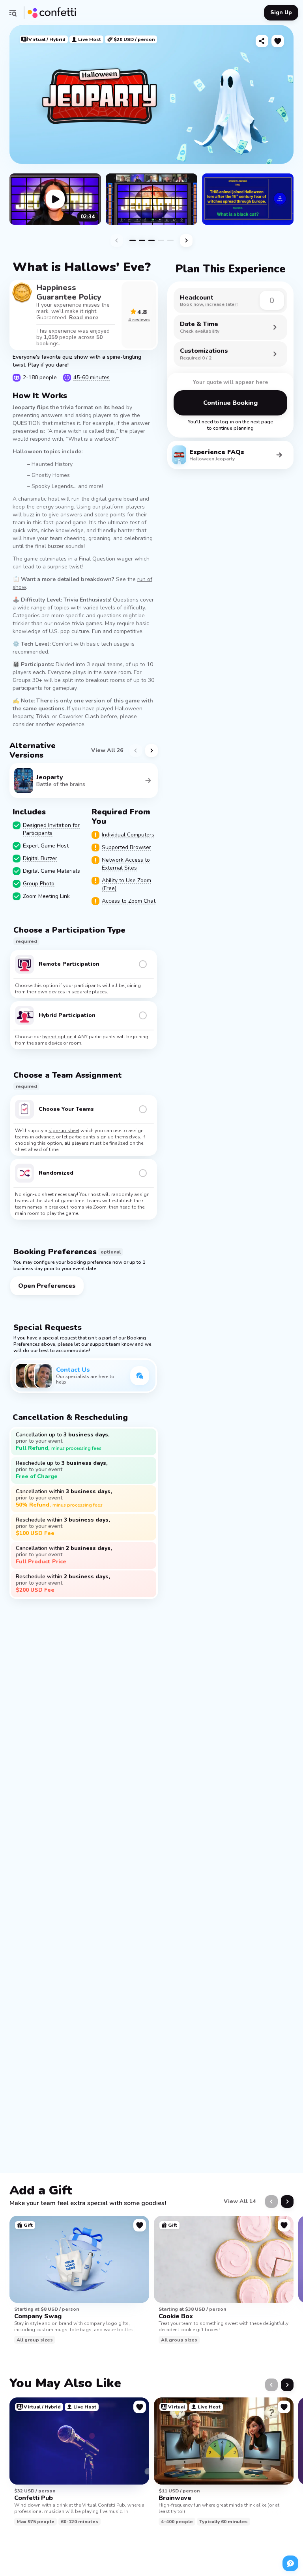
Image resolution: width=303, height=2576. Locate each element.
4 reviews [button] (139, 320)
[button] (13, 13)
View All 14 (240, 2201)
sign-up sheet (64, 1131)
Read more (84, 318)
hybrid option (57, 1037)
